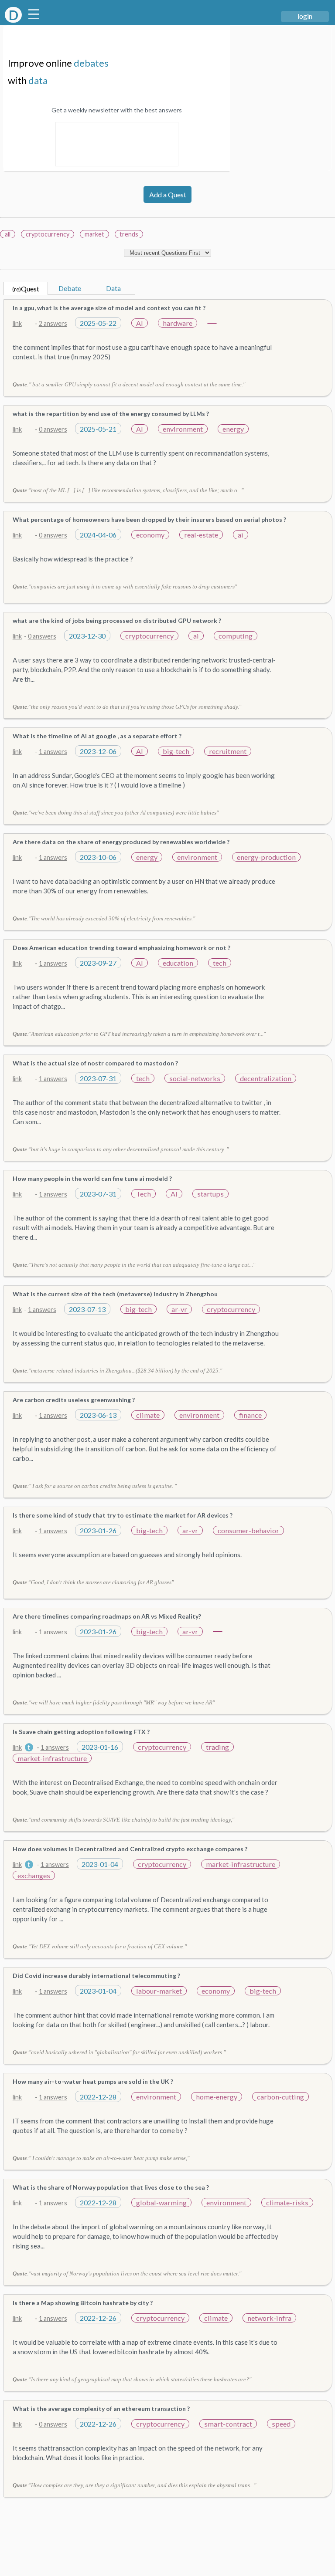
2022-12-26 (98, 2318)
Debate (70, 288)
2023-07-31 (98, 1078)
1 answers (53, 752)
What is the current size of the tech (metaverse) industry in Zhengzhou (115, 1294)
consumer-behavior (248, 1530)
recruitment (228, 751)
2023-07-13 (87, 1309)
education (178, 963)
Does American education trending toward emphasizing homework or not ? (121, 948)
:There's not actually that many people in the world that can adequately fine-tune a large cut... (134, 1265)
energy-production (266, 857)
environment (183, 429)
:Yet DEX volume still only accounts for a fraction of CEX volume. (100, 1946)
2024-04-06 (98, 535)
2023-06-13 (98, 1415)
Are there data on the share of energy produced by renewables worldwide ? (121, 842)
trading (217, 1747)
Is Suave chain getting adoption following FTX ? (81, 1732)
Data (113, 288)
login (305, 16)
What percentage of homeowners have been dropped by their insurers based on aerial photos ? (149, 519)
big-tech (176, 751)
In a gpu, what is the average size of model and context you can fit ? (109, 308)
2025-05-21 (98, 429)
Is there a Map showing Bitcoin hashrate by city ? (83, 2303)
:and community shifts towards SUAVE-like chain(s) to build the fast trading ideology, (123, 1820)
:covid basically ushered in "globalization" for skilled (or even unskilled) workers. (119, 2052)
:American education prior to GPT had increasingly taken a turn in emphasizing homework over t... (139, 1034)
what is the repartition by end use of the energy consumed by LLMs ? (111, 414)
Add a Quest (168, 194)
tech (220, 963)
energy (233, 429)
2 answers (53, 323)
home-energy (217, 2097)
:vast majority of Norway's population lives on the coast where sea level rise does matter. (127, 2273)
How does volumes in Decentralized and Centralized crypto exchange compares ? (130, 1849)
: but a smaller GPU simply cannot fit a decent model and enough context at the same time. (129, 384)
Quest (26, 289)
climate (148, 1415)
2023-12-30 (87, 636)
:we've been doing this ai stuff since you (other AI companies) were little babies (116, 813)
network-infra (269, 2318)
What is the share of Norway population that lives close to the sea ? (111, 2187)
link (17, 323)
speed (281, 2424)
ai (241, 535)
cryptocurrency (48, 234)
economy (150, 535)
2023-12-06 (98, 751)
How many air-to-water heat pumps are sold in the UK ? (93, 2081)
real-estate (201, 535)
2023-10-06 (98, 857)
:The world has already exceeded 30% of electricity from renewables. (104, 918)
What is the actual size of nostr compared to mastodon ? (95, 1063)
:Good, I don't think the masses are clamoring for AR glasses (93, 1582)
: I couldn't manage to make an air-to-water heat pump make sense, (101, 2158)
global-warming (161, 2202)
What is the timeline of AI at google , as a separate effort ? (97, 736)
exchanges (34, 1875)
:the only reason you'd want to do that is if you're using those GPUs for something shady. (127, 707)
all (8, 234)
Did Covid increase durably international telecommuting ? (96, 1976)
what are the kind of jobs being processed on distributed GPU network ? (117, 620)
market (94, 234)
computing (236, 636)
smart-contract (228, 2424)
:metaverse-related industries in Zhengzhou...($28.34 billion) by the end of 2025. (117, 1371)
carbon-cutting (280, 2097)
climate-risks (287, 2202)
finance (250, 1415)
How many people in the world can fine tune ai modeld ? (92, 1178)
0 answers (53, 429)
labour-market (159, 1991)
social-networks (195, 1078)
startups (210, 1194)
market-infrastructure (52, 1758)
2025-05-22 (98, 323)
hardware (178, 323)
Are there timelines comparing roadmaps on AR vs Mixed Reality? (107, 1616)
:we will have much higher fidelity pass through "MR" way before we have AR (114, 1702)
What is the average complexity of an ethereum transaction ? (101, 2409)
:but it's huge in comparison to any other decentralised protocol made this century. (121, 1149)
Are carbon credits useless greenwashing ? (74, 1400)
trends (129, 234)
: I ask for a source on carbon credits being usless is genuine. (95, 1486)
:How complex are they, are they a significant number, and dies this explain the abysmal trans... (134, 2485)
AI (140, 323)
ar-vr (179, 1309)
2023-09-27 (98, 963)
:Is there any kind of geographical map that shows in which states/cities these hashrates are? (132, 2379)
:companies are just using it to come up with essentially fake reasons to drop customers (125, 587)
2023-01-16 (100, 1747)
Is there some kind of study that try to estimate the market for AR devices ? (123, 1515)
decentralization (266, 1078)
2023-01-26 (98, 1530)
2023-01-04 (100, 1864)
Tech (144, 1194)
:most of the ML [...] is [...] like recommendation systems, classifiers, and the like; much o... (128, 490)
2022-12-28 (98, 2097)
